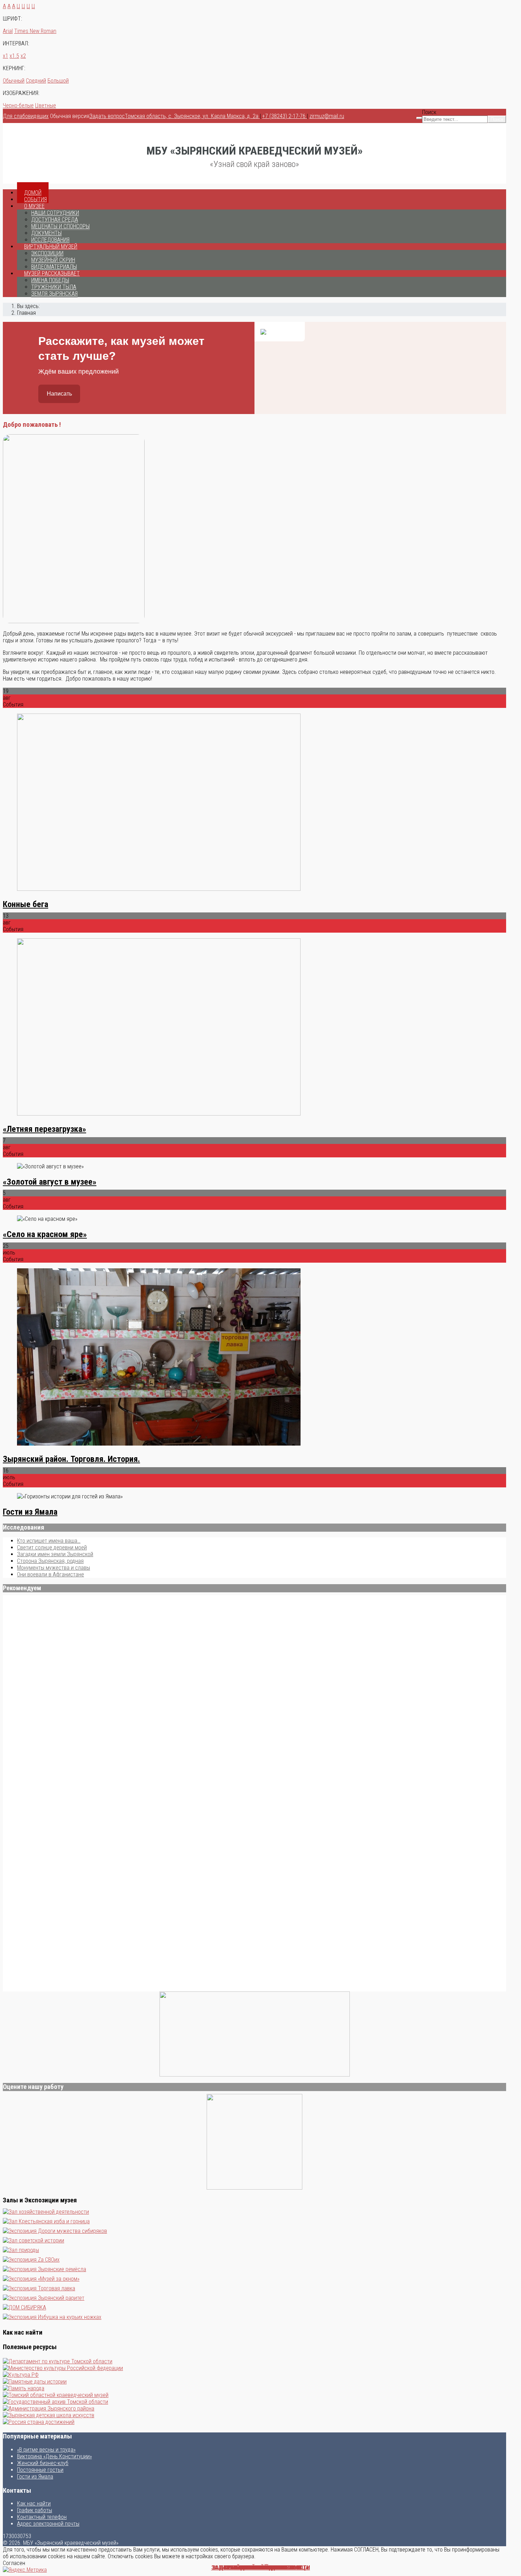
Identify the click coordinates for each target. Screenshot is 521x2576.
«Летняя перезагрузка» (44, 1129)
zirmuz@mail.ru (327, 116)
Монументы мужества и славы (54, 1568)
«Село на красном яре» (45, 1234)
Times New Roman (35, 31)
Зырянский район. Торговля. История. (71, 1459)
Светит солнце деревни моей (52, 1547)
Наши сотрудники (55, 213)
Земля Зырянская (54, 294)
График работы (35, 2510)
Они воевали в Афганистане (51, 1574)
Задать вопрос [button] (107, 116)
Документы (46, 233)
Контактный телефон (42, 2517)
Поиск (429, 112)
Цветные (46, 105)
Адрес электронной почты (48, 2524)
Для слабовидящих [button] (26, 116)
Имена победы (50, 280)
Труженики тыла (54, 287)
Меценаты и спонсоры (60, 226)
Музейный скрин (53, 260)
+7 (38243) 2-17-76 (285, 116)
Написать (59, 394)
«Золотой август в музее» (50, 1182)
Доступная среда (55, 220)
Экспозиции (47, 253)
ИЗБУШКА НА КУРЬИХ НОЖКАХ (261, 2568)
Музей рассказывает (52, 273)
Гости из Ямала (30, 1512)
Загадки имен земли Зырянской (55, 1554)
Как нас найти (34, 2504)
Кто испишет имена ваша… (49, 1541)
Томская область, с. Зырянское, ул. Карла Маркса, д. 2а (192, 116)
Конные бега (26, 904)
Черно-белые (18, 105)
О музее (34, 206)
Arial (8, 31)
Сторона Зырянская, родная (50, 1561)
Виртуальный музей (51, 247)
